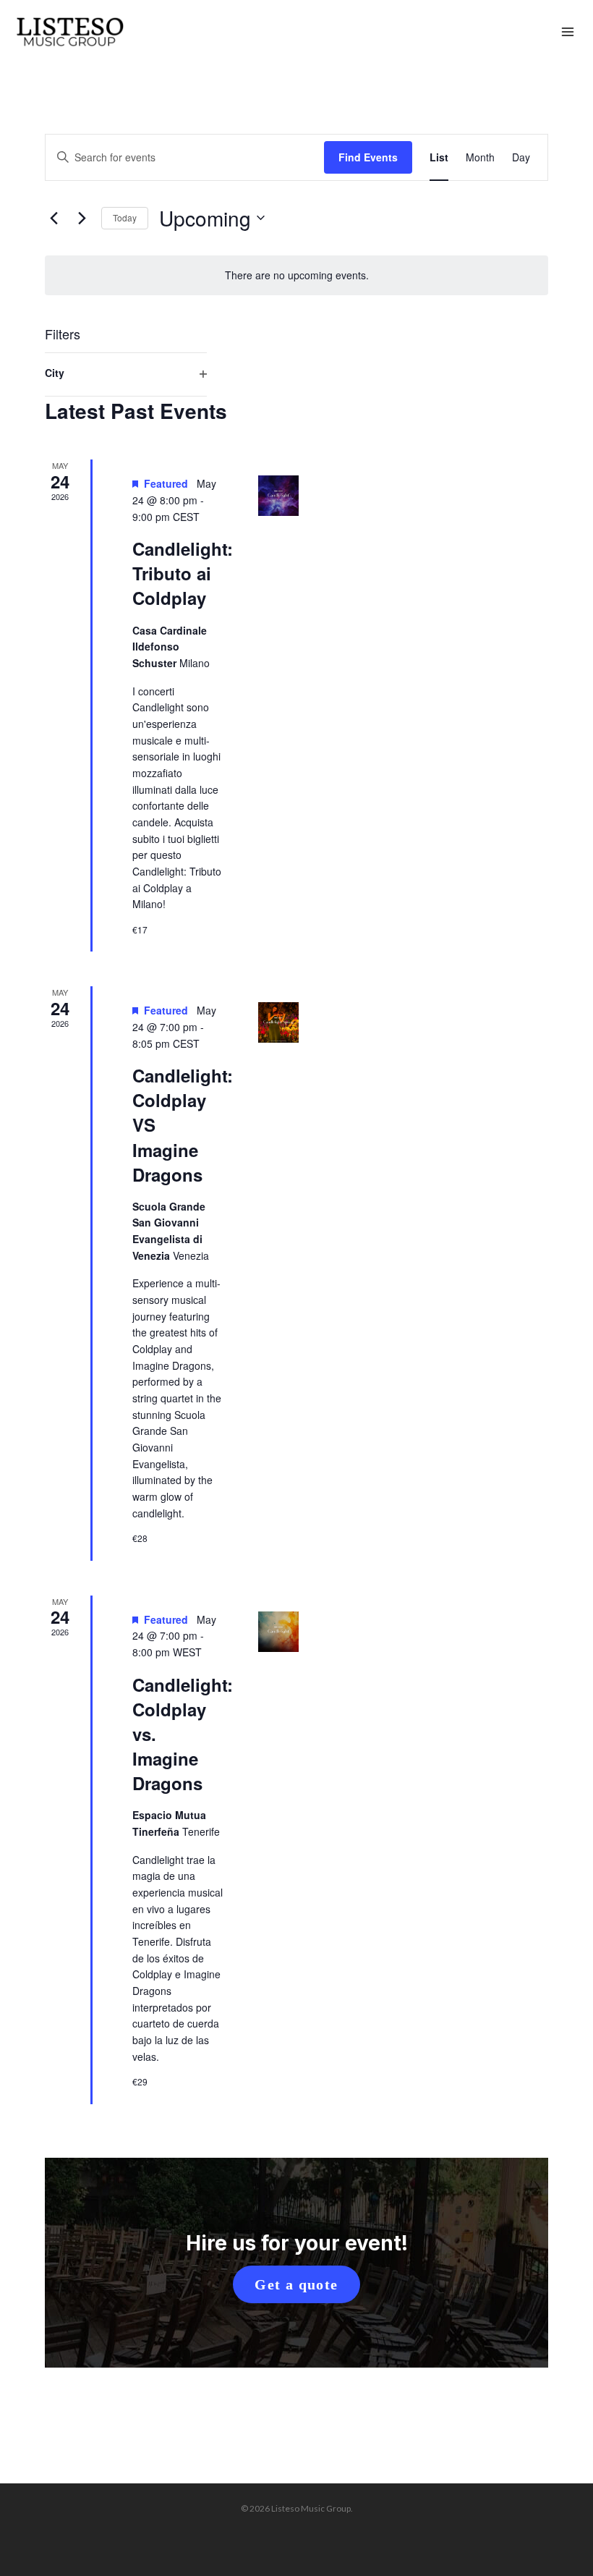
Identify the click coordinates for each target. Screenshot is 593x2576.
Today (125, 217)
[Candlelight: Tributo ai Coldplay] (278, 496)
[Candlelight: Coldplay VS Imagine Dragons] (278, 1022)
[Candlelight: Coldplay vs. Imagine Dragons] (278, 1632)
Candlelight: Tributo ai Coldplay (183, 573)
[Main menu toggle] (568, 33)
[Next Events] (82, 218)
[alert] (296, 275)
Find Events (368, 157)
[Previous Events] (54, 218)
